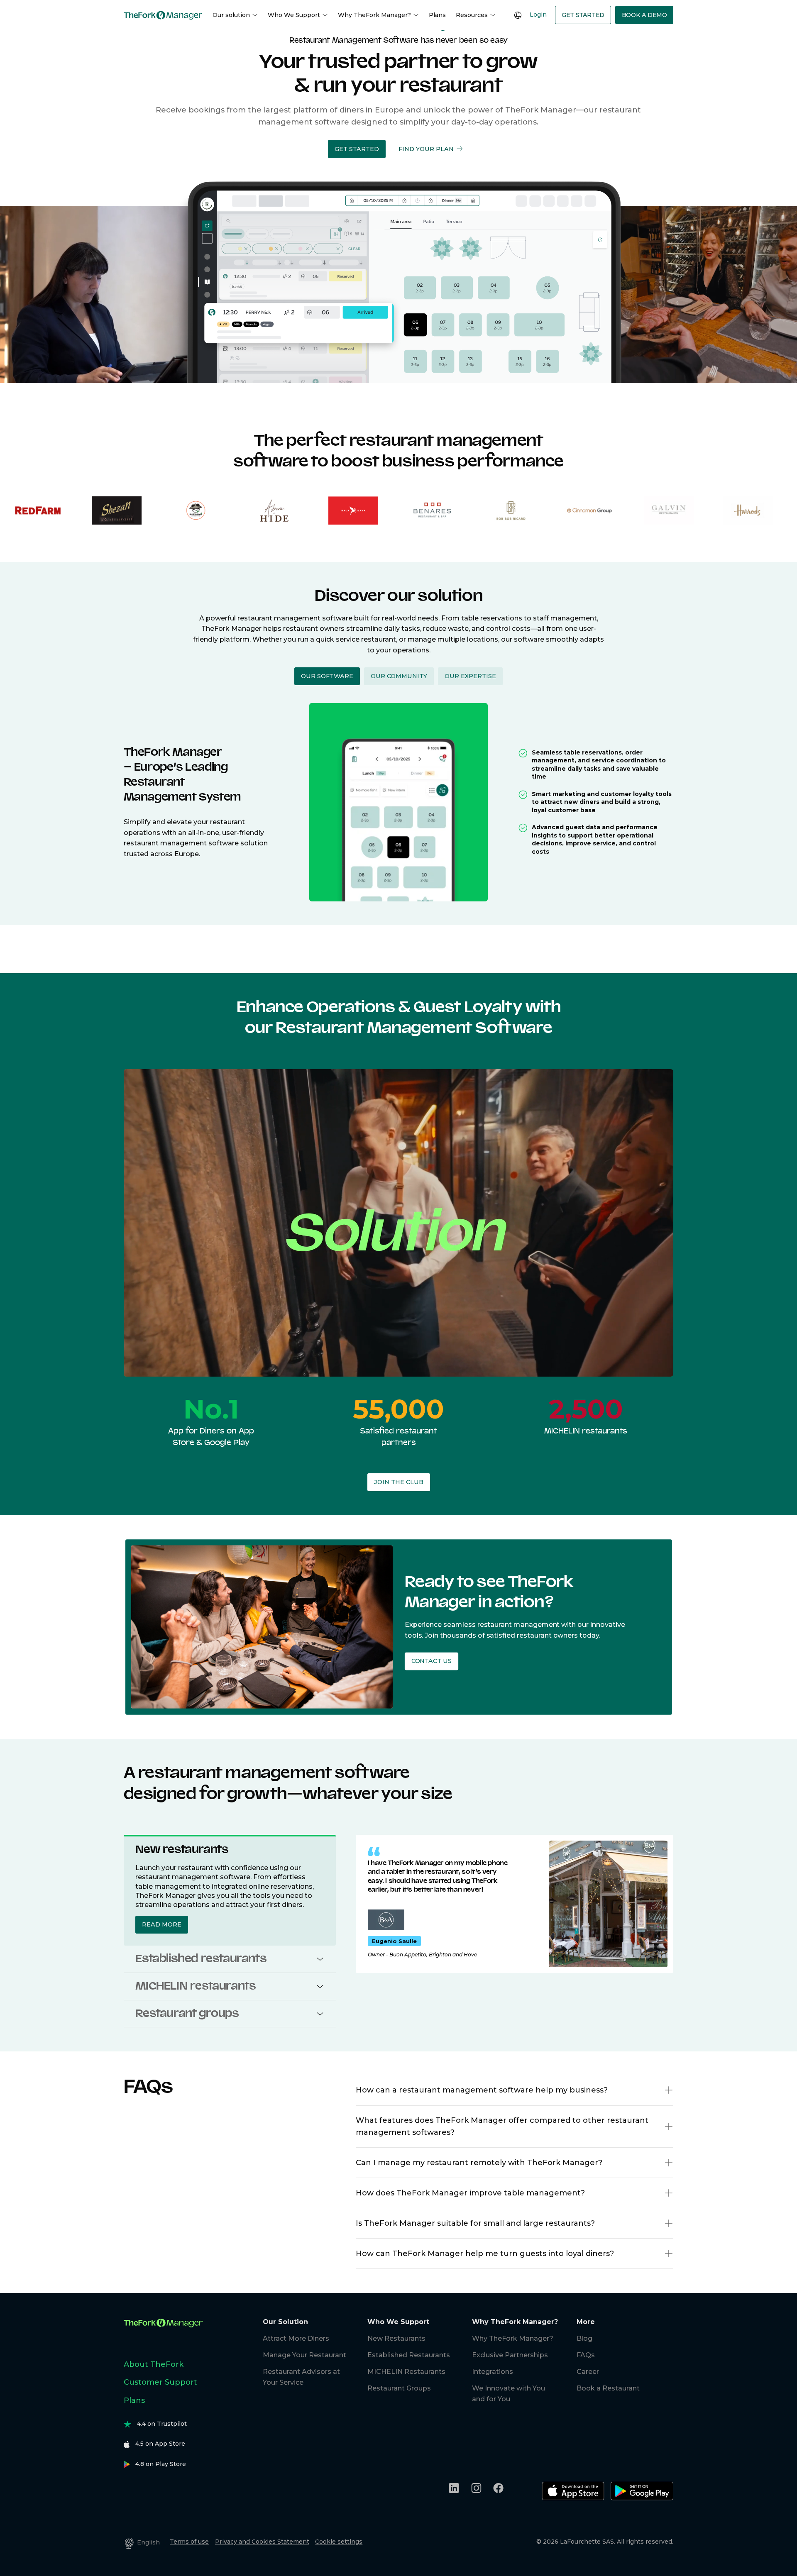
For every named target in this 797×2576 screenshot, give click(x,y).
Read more (162, 1924)
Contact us (431, 1661)
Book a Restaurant (608, 2388)
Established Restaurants (409, 2355)
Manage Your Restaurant (304, 2355)
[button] (357, 149)
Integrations (493, 2372)
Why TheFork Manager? (374, 15)
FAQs (586, 2355)
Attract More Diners (296, 2338)
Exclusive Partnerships (510, 2355)
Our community (399, 676)
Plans (437, 15)
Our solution (231, 15)
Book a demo (644, 15)
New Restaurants (396, 2338)
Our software (327, 676)
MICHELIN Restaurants (406, 2372)
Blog (584, 2338)
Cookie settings (339, 2542)
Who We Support (294, 15)
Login (538, 15)
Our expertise (470, 676)
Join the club (399, 1482)
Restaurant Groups (399, 2388)
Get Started (583, 15)
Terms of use (189, 2542)
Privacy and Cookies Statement (262, 2542)
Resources (472, 15)
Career (588, 2372)
